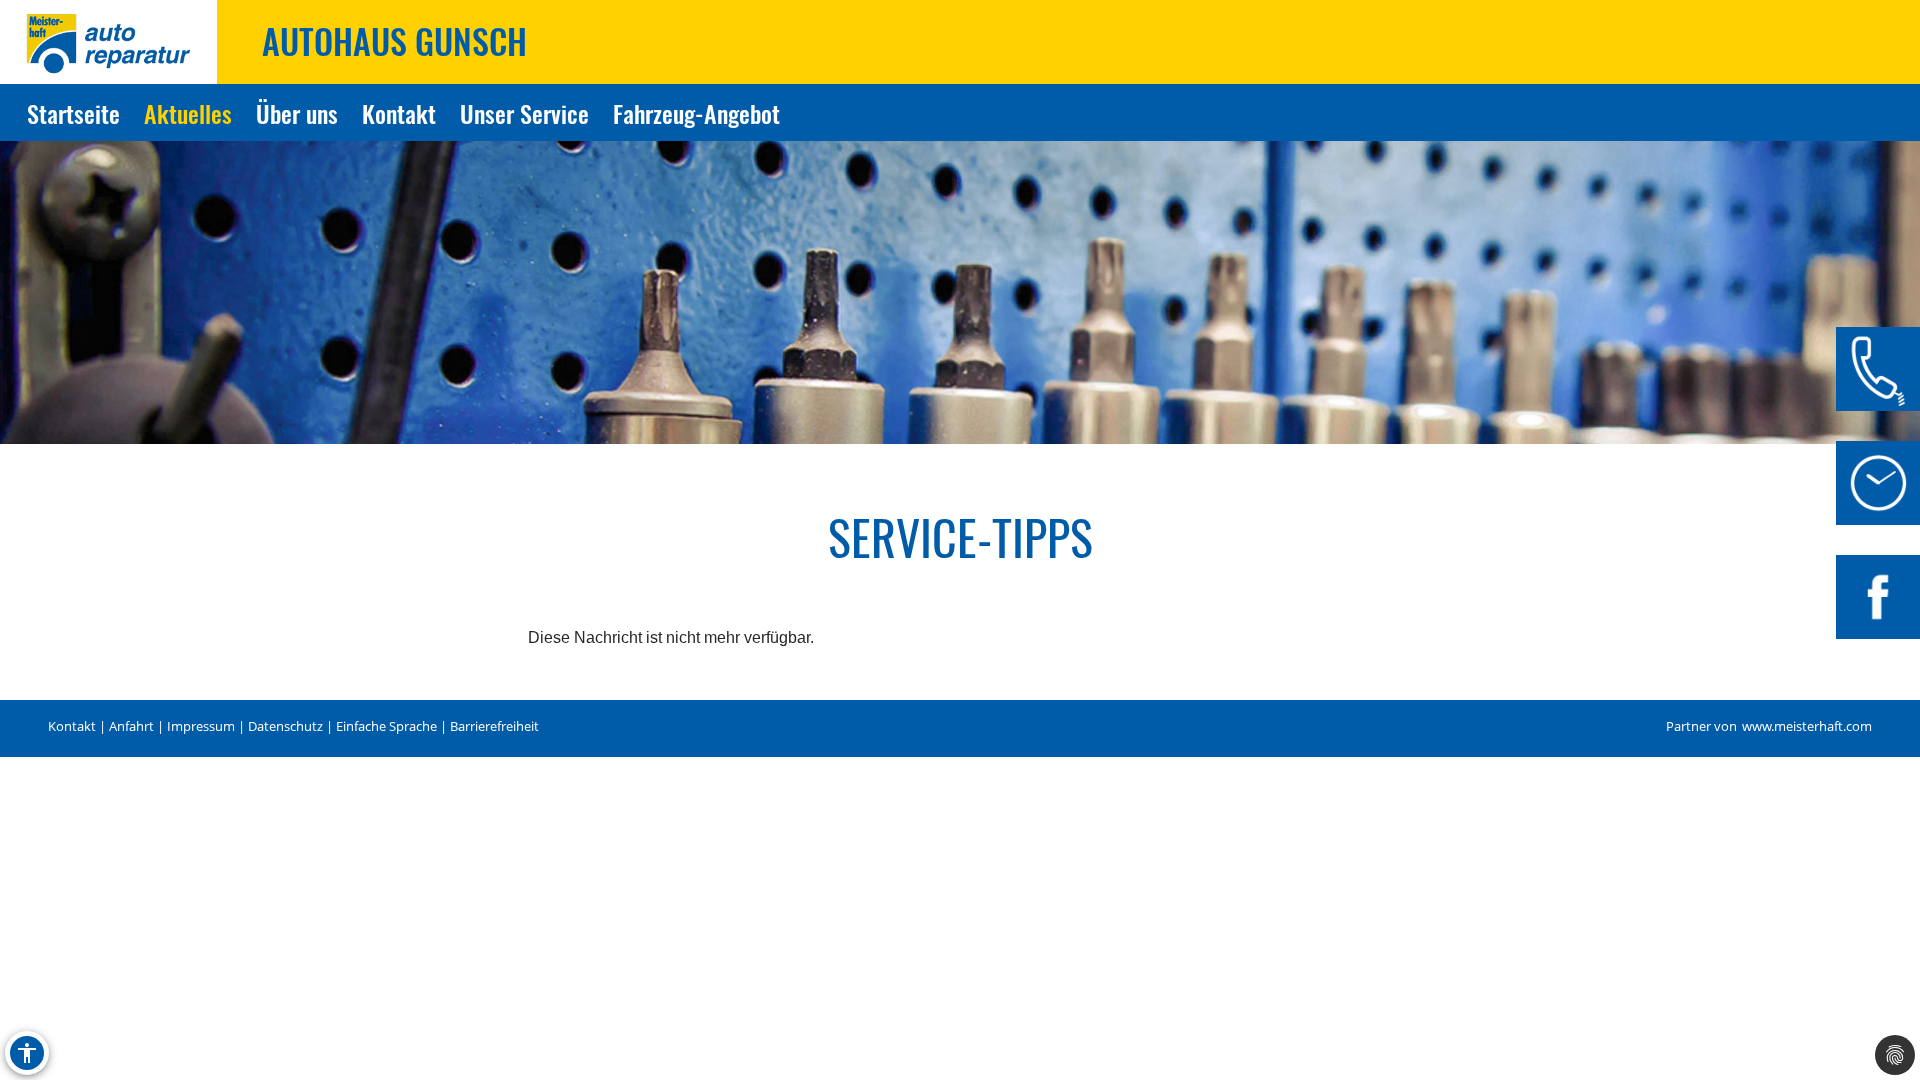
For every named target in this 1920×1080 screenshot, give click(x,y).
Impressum (201, 726)
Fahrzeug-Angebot (696, 113)
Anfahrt (131, 726)
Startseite (73, 113)
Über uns (297, 113)
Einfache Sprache (386, 726)
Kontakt (399, 113)
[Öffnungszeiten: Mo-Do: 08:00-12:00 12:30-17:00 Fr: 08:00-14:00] (1878, 483)
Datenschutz (285, 726)
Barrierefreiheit (494, 726)
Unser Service (524, 113)
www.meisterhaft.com (1807, 726)
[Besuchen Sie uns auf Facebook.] (1878, 597)
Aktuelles (188, 113)
